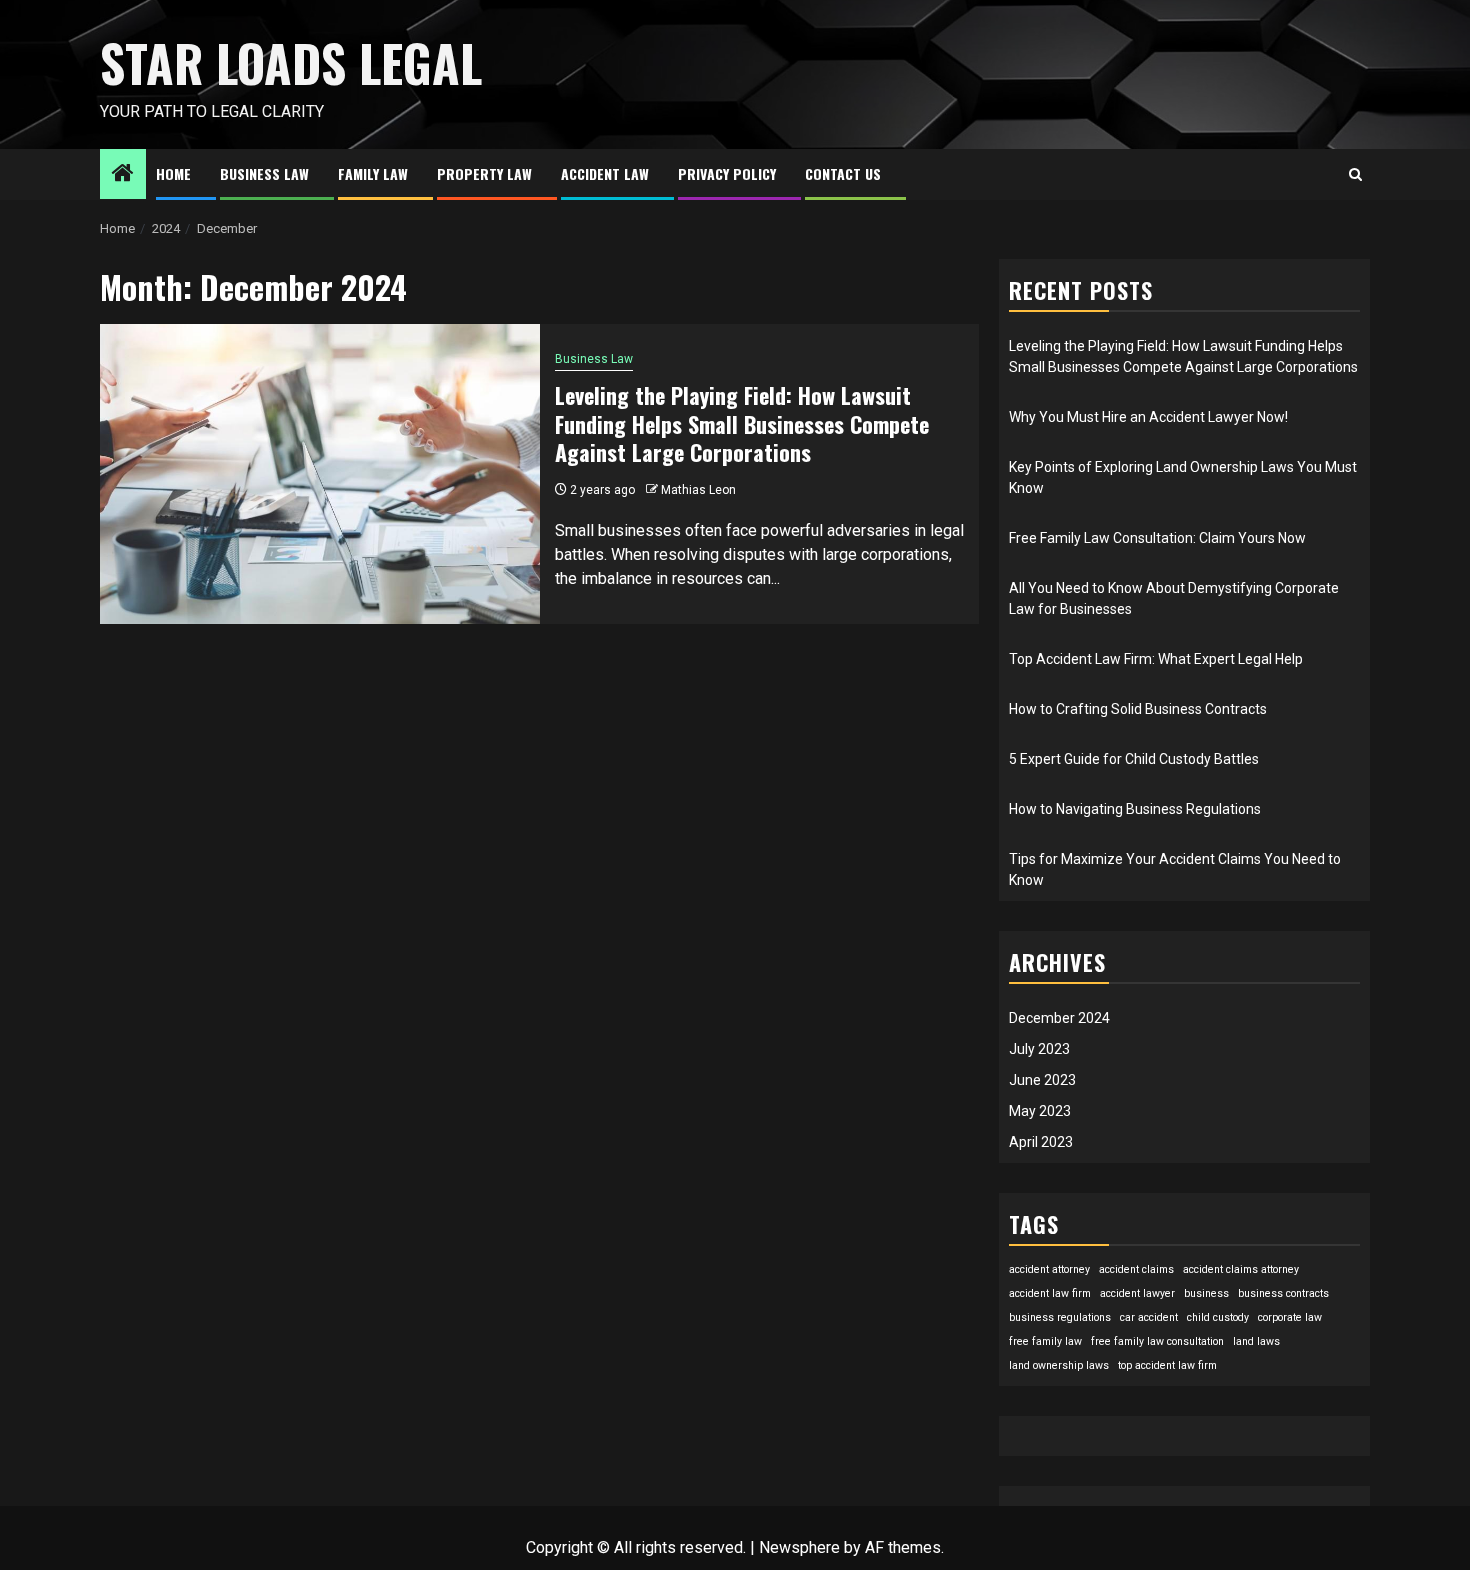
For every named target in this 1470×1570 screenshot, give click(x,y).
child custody (1218, 1317)
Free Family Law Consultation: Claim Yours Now (1157, 538)
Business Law (264, 173)
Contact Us (843, 173)
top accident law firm (1167, 1365)
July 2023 (1039, 1049)
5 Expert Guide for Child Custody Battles (1134, 759)
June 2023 (1042, 1080)
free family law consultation (1157, 1341)
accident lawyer (1137, 1293)
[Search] (1355, 174)
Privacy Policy (727, 173)
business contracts (1283, 1293)
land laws (1256, 1341)
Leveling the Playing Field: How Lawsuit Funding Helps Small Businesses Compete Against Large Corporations (742, 423)
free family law (1045, 1341)
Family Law (373, 173)
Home (173, 173)
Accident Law (605, 173)
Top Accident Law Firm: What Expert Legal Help (1156, 659)
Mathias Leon (698, 490)
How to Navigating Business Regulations (1135, 809)
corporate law (1290, 1317)
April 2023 (1041, 1142)
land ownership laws (1059, 1365)
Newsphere (799, 1547)
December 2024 (1059, 1018)
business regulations (1060, 1317)
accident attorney (1049, 1269)
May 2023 (1040, 1111)
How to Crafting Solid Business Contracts (1138, 709)
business (1206, 1293)
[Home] (123, 175)
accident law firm (1050, 1293)
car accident (1149, 1317)
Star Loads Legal (291, 62)
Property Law (484, 173)
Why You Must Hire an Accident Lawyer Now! (1148, 417)
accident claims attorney (1241, 1269)
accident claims (1136, 1269)
